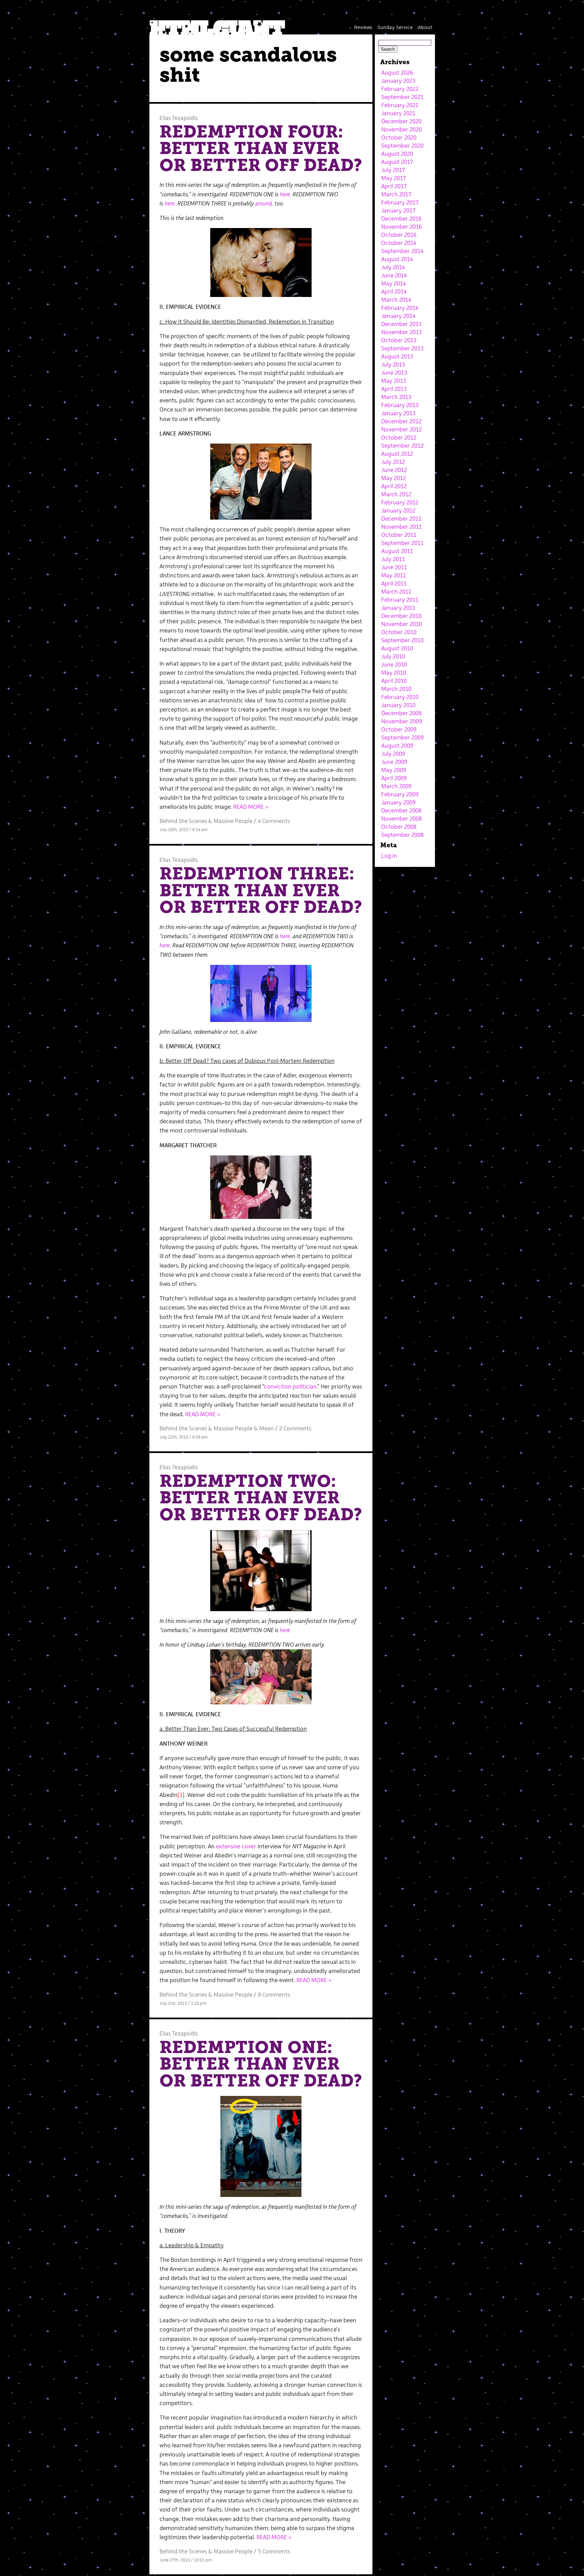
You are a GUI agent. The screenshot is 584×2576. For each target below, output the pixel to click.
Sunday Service (395, 27)
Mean (266, 1428)
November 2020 (401, 129)
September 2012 (402, 446)
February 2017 (400, 202)
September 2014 (402, 251)
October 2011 (399, 535)
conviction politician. (291, 1386)
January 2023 (398, 81)
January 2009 (398, 802)
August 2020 (397, 154)
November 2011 (401, 527)
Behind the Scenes (183, 821)
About (425, 27)
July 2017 (393, 170)
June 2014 (394, 275)
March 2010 (396, 689)
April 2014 (394, 292)
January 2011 (398, 608)
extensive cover (237, 1846)
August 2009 (397, 746)
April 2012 (394, 486)
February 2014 (400, 308)
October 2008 (399, 827)
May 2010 (394, 673)
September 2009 (402, 737)
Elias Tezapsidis (179, 118)
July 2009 (393, 754)
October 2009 (399, 729)
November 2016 (401, 227)
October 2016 (399, 235)
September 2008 (402, 835)
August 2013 (397, 356)
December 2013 (401, 324)
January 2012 (398, 510)
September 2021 (402, 97)
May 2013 (394, 381)
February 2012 (400, 502)
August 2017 (397, 162)
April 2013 (394, 389)
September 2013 (402, 348)
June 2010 (394, 665)
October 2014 (399, 243)
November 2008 (401, 819)
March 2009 (396, 786)
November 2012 (401, 429)
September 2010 (402, 640)
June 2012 (394, 470)
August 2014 (397, 259)
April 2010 (394, 681)
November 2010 (401, 624)
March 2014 (396, 300)
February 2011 (400, 600)
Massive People (233, 821)
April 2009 (394, 778)
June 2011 (394, 567)
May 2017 (394, 178)
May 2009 (394, 770)
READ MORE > (251, 807)
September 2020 (402, 146)
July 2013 (393, 365)
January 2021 (398, 113)
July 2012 (393, 462)
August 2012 (397, 454)
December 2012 (401, 421)
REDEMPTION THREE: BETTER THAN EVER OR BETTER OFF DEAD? (261, 890)
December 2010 (401, 616)
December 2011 (401, 519)
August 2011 (397, 551)
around (263, 203)
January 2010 (398, 705)
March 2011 (396, 592)
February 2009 (400, 794)
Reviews (363, 27)
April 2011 (394, 583)
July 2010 (393, 656)
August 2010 (397, 648)
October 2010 (399, 632)
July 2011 (393, 559)
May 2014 (394, 283)
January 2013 (398, 413)
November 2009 (401, 721)
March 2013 (396, 397)
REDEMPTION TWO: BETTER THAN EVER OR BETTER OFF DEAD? (261, 1498)
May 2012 (394, 478)
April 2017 (394, 186)
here (169, 203)
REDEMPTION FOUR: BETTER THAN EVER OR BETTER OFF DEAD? (261, 148)
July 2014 (393, 267)
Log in (389, 856)
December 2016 (401, 219)
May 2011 (394, 575)
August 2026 (397, 73)
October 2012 (399, 437)
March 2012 (396, 494)
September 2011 (402, 543)
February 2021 (400, 105)
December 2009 (401, 713)
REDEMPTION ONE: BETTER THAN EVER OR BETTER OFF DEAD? (261, 2064)
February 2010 (400, 697)
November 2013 (401, 332)
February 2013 (400, 405)
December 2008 (401, 810)
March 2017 (396, 194)
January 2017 (398, 210)
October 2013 (399, 340)
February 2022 (400, 89)
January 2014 (398, 316)
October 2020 (399, 137)
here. (286, 194)
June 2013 (394, 373)
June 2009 (394, 762)
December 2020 (401, 121)
